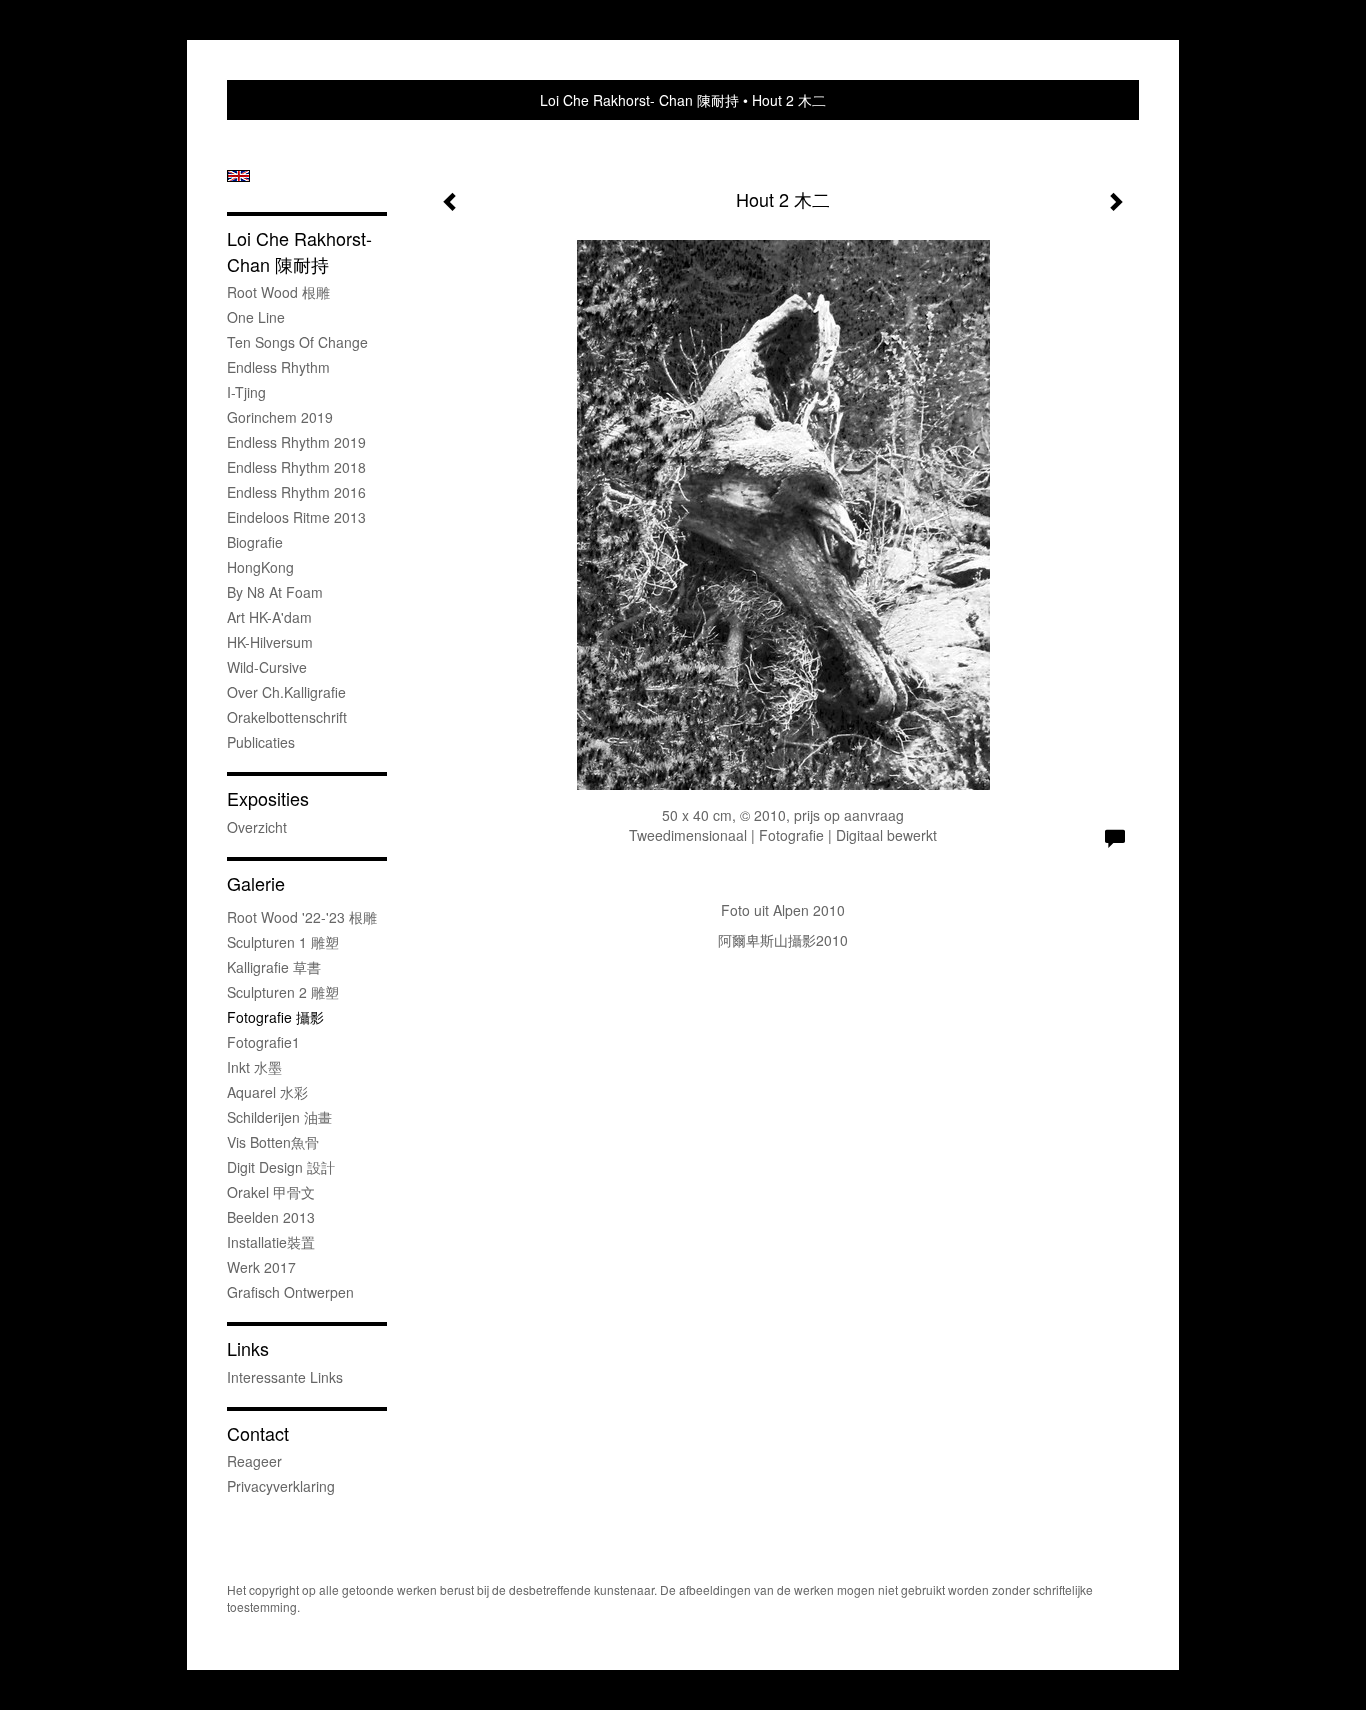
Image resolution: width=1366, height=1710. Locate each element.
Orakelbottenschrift (287, 717)
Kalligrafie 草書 (274, 967)
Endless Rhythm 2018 (296, 467)
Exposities (268, 798)
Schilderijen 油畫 (279, 1117)
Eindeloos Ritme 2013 (296, 517)
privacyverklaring (281, 1486)
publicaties (261, 742)
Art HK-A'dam (269, 617)
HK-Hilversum (270, 642)
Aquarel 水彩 (267, 1092)
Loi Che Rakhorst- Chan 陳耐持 (639, 100)
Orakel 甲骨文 (271, 1192)
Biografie (255, 542)
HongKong (260, 567)
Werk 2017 (261, 1267)
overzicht (257, 827)
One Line (256, 317)
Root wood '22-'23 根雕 (302, 917)
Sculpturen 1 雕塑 (283, 942)
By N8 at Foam (275, 592)
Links (248, 1348)
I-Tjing (246, 392)
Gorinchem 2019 (280, 417)
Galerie (256, 883)
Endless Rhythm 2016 (296, 492)
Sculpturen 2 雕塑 (283, 992)
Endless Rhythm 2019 (296, 442)
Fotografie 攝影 (275, 1017)
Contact (258, 1433)
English (238, 176)
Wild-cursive (267, 667)
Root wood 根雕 (278, 292)
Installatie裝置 (271, 1242)
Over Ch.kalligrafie (286, 692)
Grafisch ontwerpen (290, 1292)
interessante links (285, 1377)
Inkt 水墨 (254, 1067)
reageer (254, 1461)
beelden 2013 (271, 1217)
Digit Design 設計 (281, 1167)
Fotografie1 (263, 1042)
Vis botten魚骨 (273, 1142)
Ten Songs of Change (297, 342)
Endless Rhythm (278, 367)
